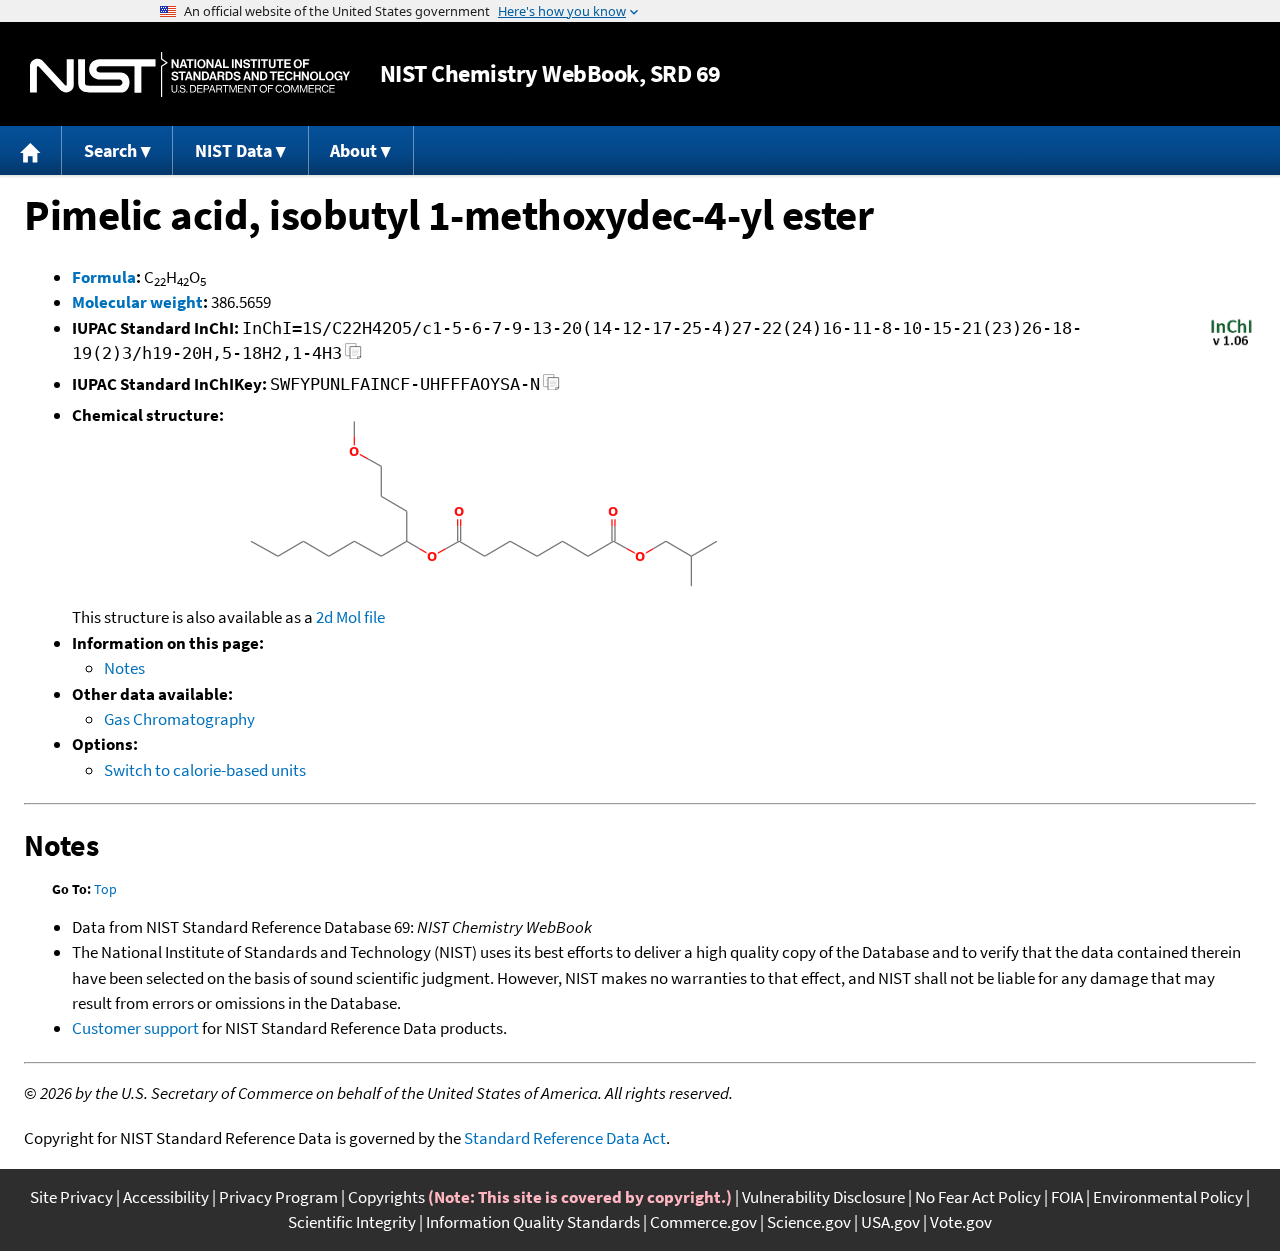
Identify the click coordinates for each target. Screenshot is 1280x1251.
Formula (104, 277)
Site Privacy (71, 1197)
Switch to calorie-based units (205, 770)
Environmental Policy (1168, 1197)
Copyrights (386, 1197)
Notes (124, 668)
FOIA (1067, 1197)
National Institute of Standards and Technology (190, 74)
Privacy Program (278, 1197)
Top (105, 889)
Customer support (135, 1028)
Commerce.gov (703, 1222)
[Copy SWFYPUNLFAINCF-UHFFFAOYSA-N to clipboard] (551, 387)
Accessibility (166, 1197)
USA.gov (890, 1222)
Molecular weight (137, 302)
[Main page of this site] (31, 150)
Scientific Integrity (352, 1222)
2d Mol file (350, 617)
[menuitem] (31, 150)
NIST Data (233, 150)
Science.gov (809, 1222)
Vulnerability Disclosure (823, 1197)
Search (110, 150)
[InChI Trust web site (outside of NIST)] (1231, 344)
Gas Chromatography (179, 719)
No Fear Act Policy (978, 1197)
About (353, 150)
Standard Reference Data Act (565, 1138)
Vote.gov (961, 1222)
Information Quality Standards (533, 1222)
